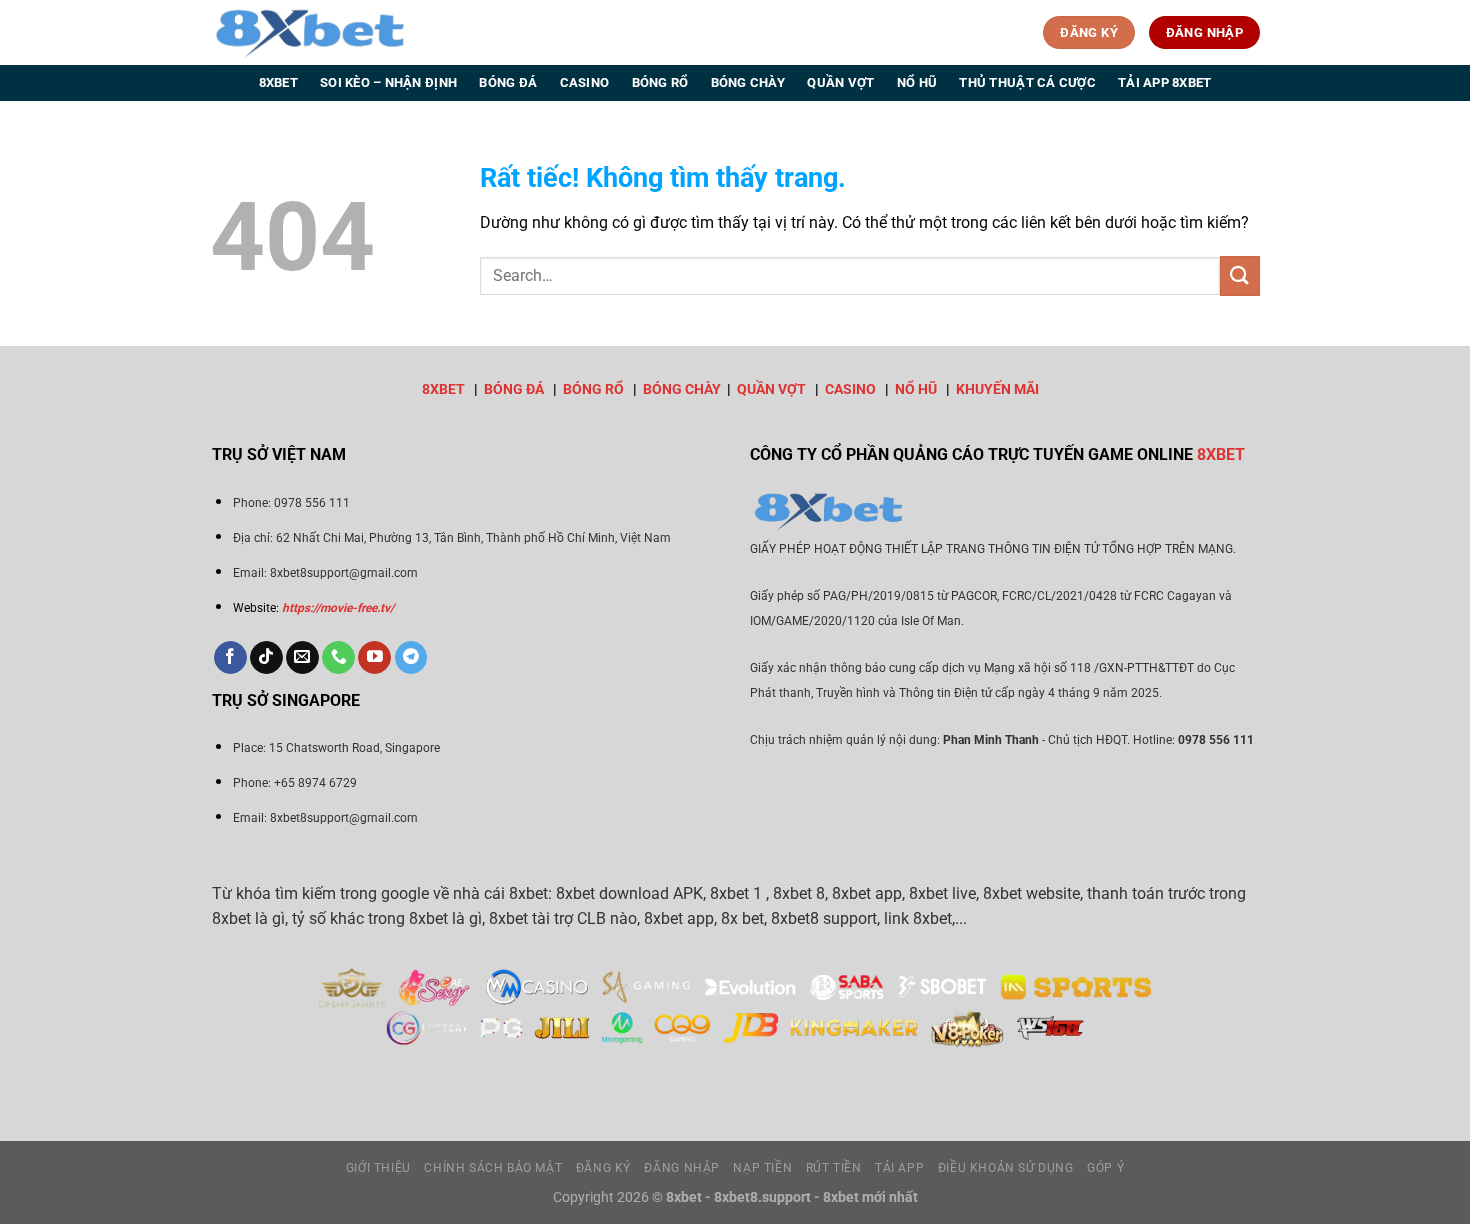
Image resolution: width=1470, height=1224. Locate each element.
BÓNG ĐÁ (514, 389)
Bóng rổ (660, 82)
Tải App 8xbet (1164, 82)
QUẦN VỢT (771, 389)
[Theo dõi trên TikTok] (266, 658)
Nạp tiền (762, 1168)
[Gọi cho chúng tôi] (338, 658)
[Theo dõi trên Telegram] (411, 658)
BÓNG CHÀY (682, 389)
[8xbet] (310, 32)
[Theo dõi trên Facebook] (230, 658)
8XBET (443, 389)
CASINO (850, 389)
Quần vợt (840, 82)
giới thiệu (378, 1168)
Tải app (899, 1168)
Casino (585, 82)
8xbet (278, 82)
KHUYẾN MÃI (997, 389)
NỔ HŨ (916, 389)
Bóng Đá (508, 82)
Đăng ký (603, 1168)
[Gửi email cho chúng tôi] (302, 658)
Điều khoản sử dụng (1006, 1168)
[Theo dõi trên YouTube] (374, 658)
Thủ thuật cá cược (1027, 82)
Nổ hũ (917, 82)
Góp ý (1105, 1168)
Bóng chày (748, 82)
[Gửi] (1240, 275)
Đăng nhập (682, 1168)
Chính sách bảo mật (493, 1168)
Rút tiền (834, 1168)
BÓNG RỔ (593, 389)
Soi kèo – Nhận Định (388, 82)
